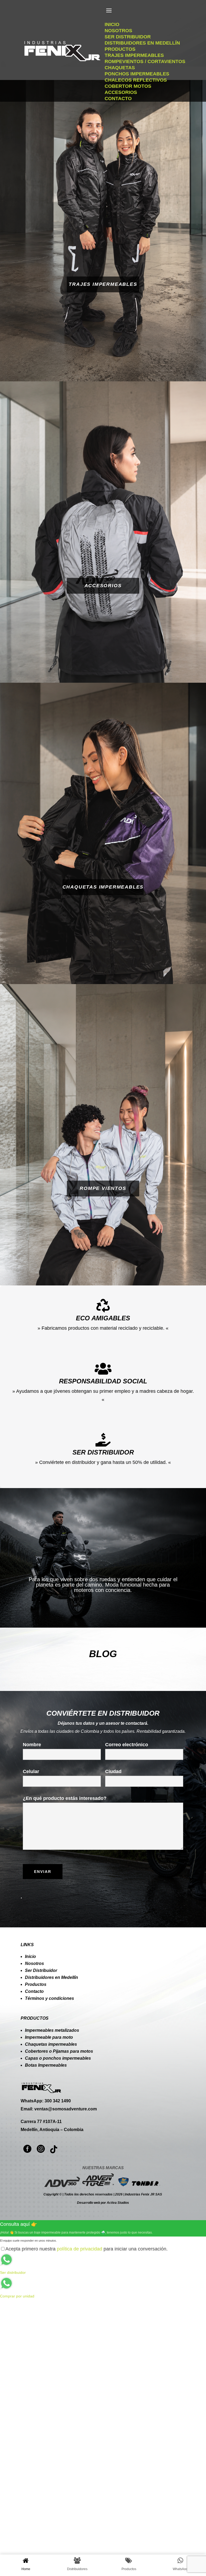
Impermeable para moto (49, 2037)
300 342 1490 (58, 2101)
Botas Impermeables (46, 2065)
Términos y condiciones (49, 1998)
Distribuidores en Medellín (51, 1977)
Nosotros (34, 1963)
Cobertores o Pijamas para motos (59, 2051)
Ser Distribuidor (41, 1970)
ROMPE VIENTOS (103, 1189)
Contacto (34, 1991)
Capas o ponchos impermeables (58, 2058)
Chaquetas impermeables (51, 2044)
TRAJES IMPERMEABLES (103, 284)
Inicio (30, 1956)
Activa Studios (118, 2203)
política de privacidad (80, 2249)
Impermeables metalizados (52, 2030)
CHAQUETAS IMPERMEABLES (103, 887)
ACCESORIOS (103, 586)
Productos (36, 1984)
